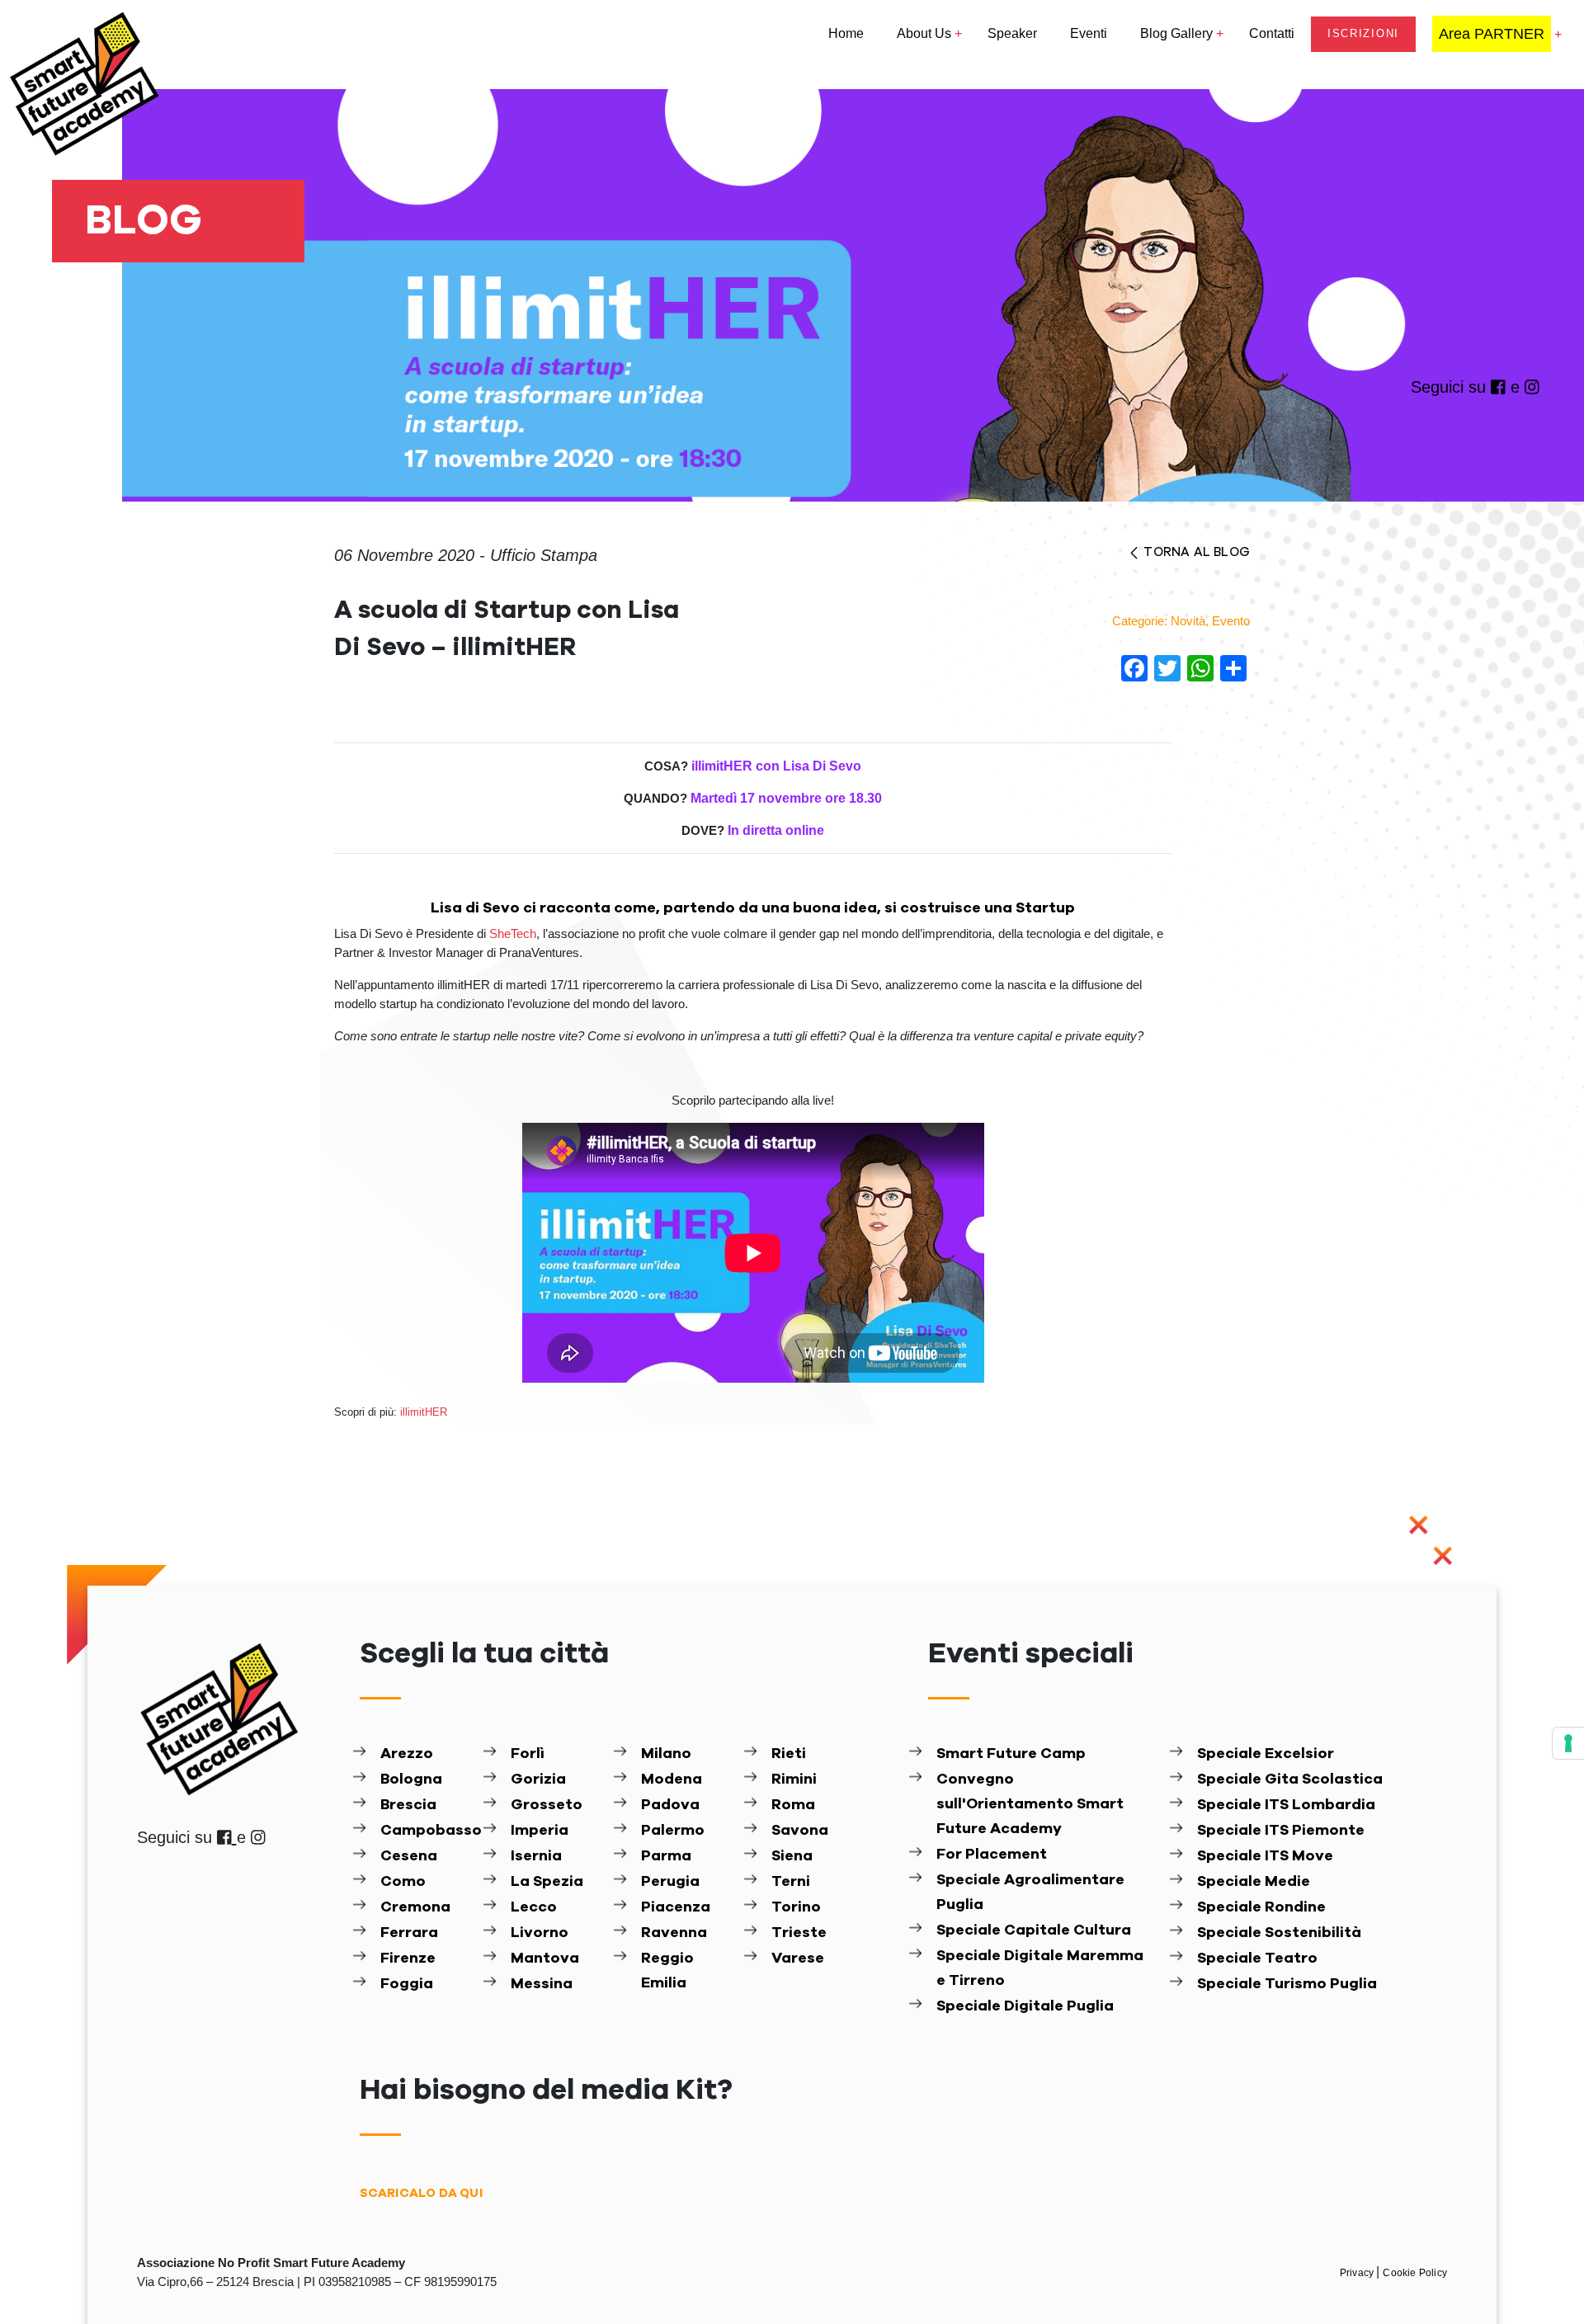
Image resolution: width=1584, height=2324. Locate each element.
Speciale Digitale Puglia (1025, 2006)
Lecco (534, 1907)
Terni (791, 1882)
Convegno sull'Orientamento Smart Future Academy (1030, 1804)
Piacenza (676, 1907)
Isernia (536, 1856)
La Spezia (547, 1882)
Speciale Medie (1254, 1882)
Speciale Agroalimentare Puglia (1030, 1893)
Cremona (415, 1907)
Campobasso (428, 1831)
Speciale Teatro (1257, 1959)
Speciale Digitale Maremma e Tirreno (1040, 1968)
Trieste (799, 1933)
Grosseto (547, 1805)
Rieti (789, 1754)
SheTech (513, 933)
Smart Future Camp (1011, 1754)
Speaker (1012, 33)
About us (924, 33)
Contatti (1272, 33)
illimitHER (424, 1412)
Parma (666, 1856)
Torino (796, 1907)
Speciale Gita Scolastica (1290, 1780)
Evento (1231, 621)
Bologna (411, 1780)
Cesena (409, 1856)
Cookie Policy (1415, 2273)
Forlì (528, 1754)
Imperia (540, 1831)
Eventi (1089, 33)
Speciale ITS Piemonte (1281, 1831)
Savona (800, 1831)
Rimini (794, 1780)
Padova (670, 1805)
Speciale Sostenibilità (1279, 1933)
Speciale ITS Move (1265, 1856)
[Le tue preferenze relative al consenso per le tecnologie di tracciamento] (1568, 1743)
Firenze (408, 1959)
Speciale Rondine (1261, 1907)
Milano (666, 1754)
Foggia (407, 1984)
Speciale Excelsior (1266, 1754)
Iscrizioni (1363, 33)
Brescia (408, 1805)
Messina (542, 1984)
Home (846, 33)
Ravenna (674, 1933)
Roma (793, 1805)
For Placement (992, 1855)
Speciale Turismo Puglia (1287, 1984)
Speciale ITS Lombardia (1286, 1805)
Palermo (673, 1831)
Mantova (545, 1959)
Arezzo (407, 1754)
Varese (798, 1959)
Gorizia (538, 1780)
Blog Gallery (1176, 33)
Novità (1188, 621)
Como (403, 1882)
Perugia (670, 1882)
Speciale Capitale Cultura (1034, 1930)
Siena (792, 1856)
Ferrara (409, 1933)
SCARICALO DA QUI (421, 2193)
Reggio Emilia (667, 1971)
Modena (672, 1780)
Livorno (540, 1933)
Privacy (1358, 2273)
